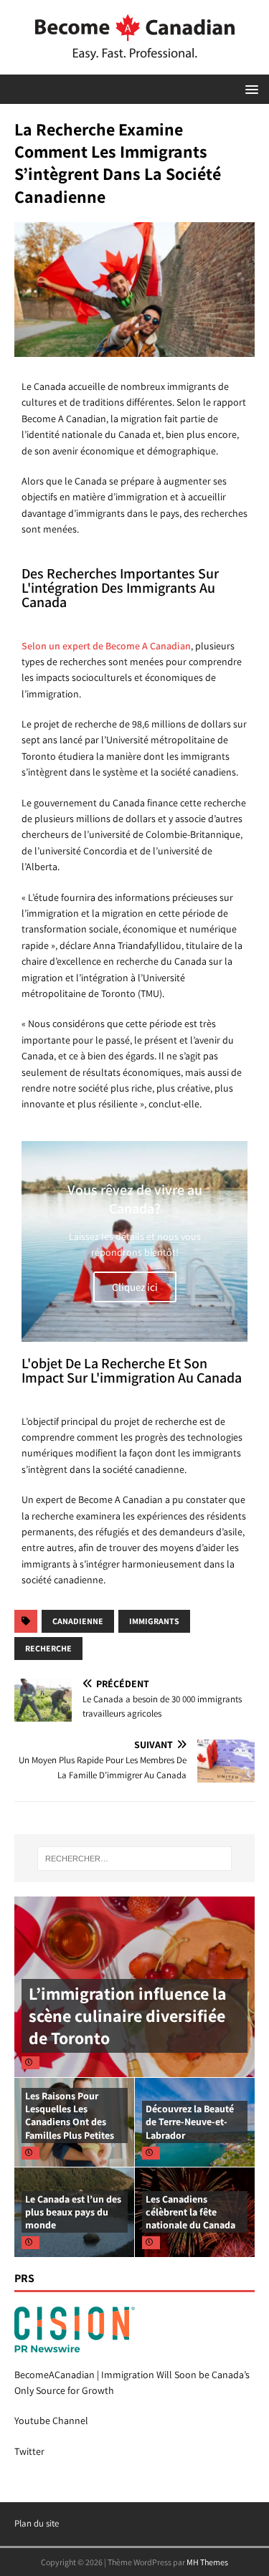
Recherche (48, 1648)
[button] (249, 89)
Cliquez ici (135, 1287)
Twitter (29, 2451)
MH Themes (207, 2562)
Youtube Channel (51, 2420)
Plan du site (37, 2523)
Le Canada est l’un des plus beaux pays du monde (73, 2212)
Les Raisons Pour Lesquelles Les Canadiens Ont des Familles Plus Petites (70, 2115)
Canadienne (78, 1621)
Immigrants (154, 1621)
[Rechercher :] (135, 1859)
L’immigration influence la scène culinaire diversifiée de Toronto (128, 2016)
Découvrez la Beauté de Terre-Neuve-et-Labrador (190, 2122)
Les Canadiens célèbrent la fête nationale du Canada (190, 2212)
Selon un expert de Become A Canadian (106, 646)
